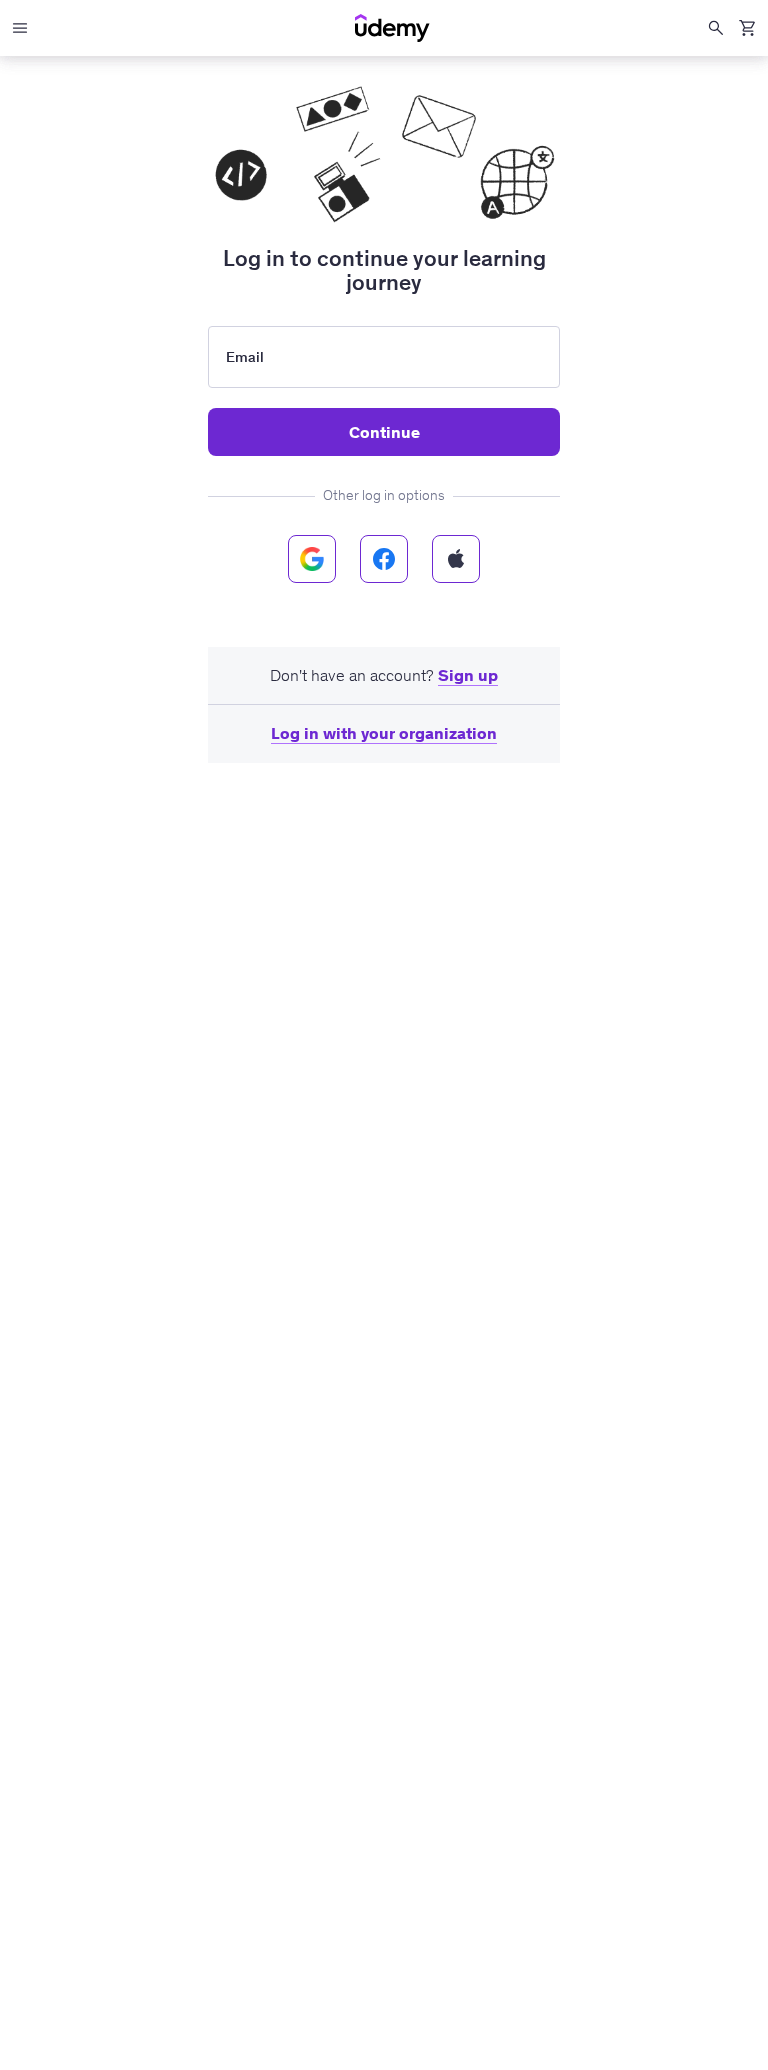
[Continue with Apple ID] (456, 559)
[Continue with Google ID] (312, 559)
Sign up (468, 675)
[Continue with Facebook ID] (384, 559)
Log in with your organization (384, 733)
